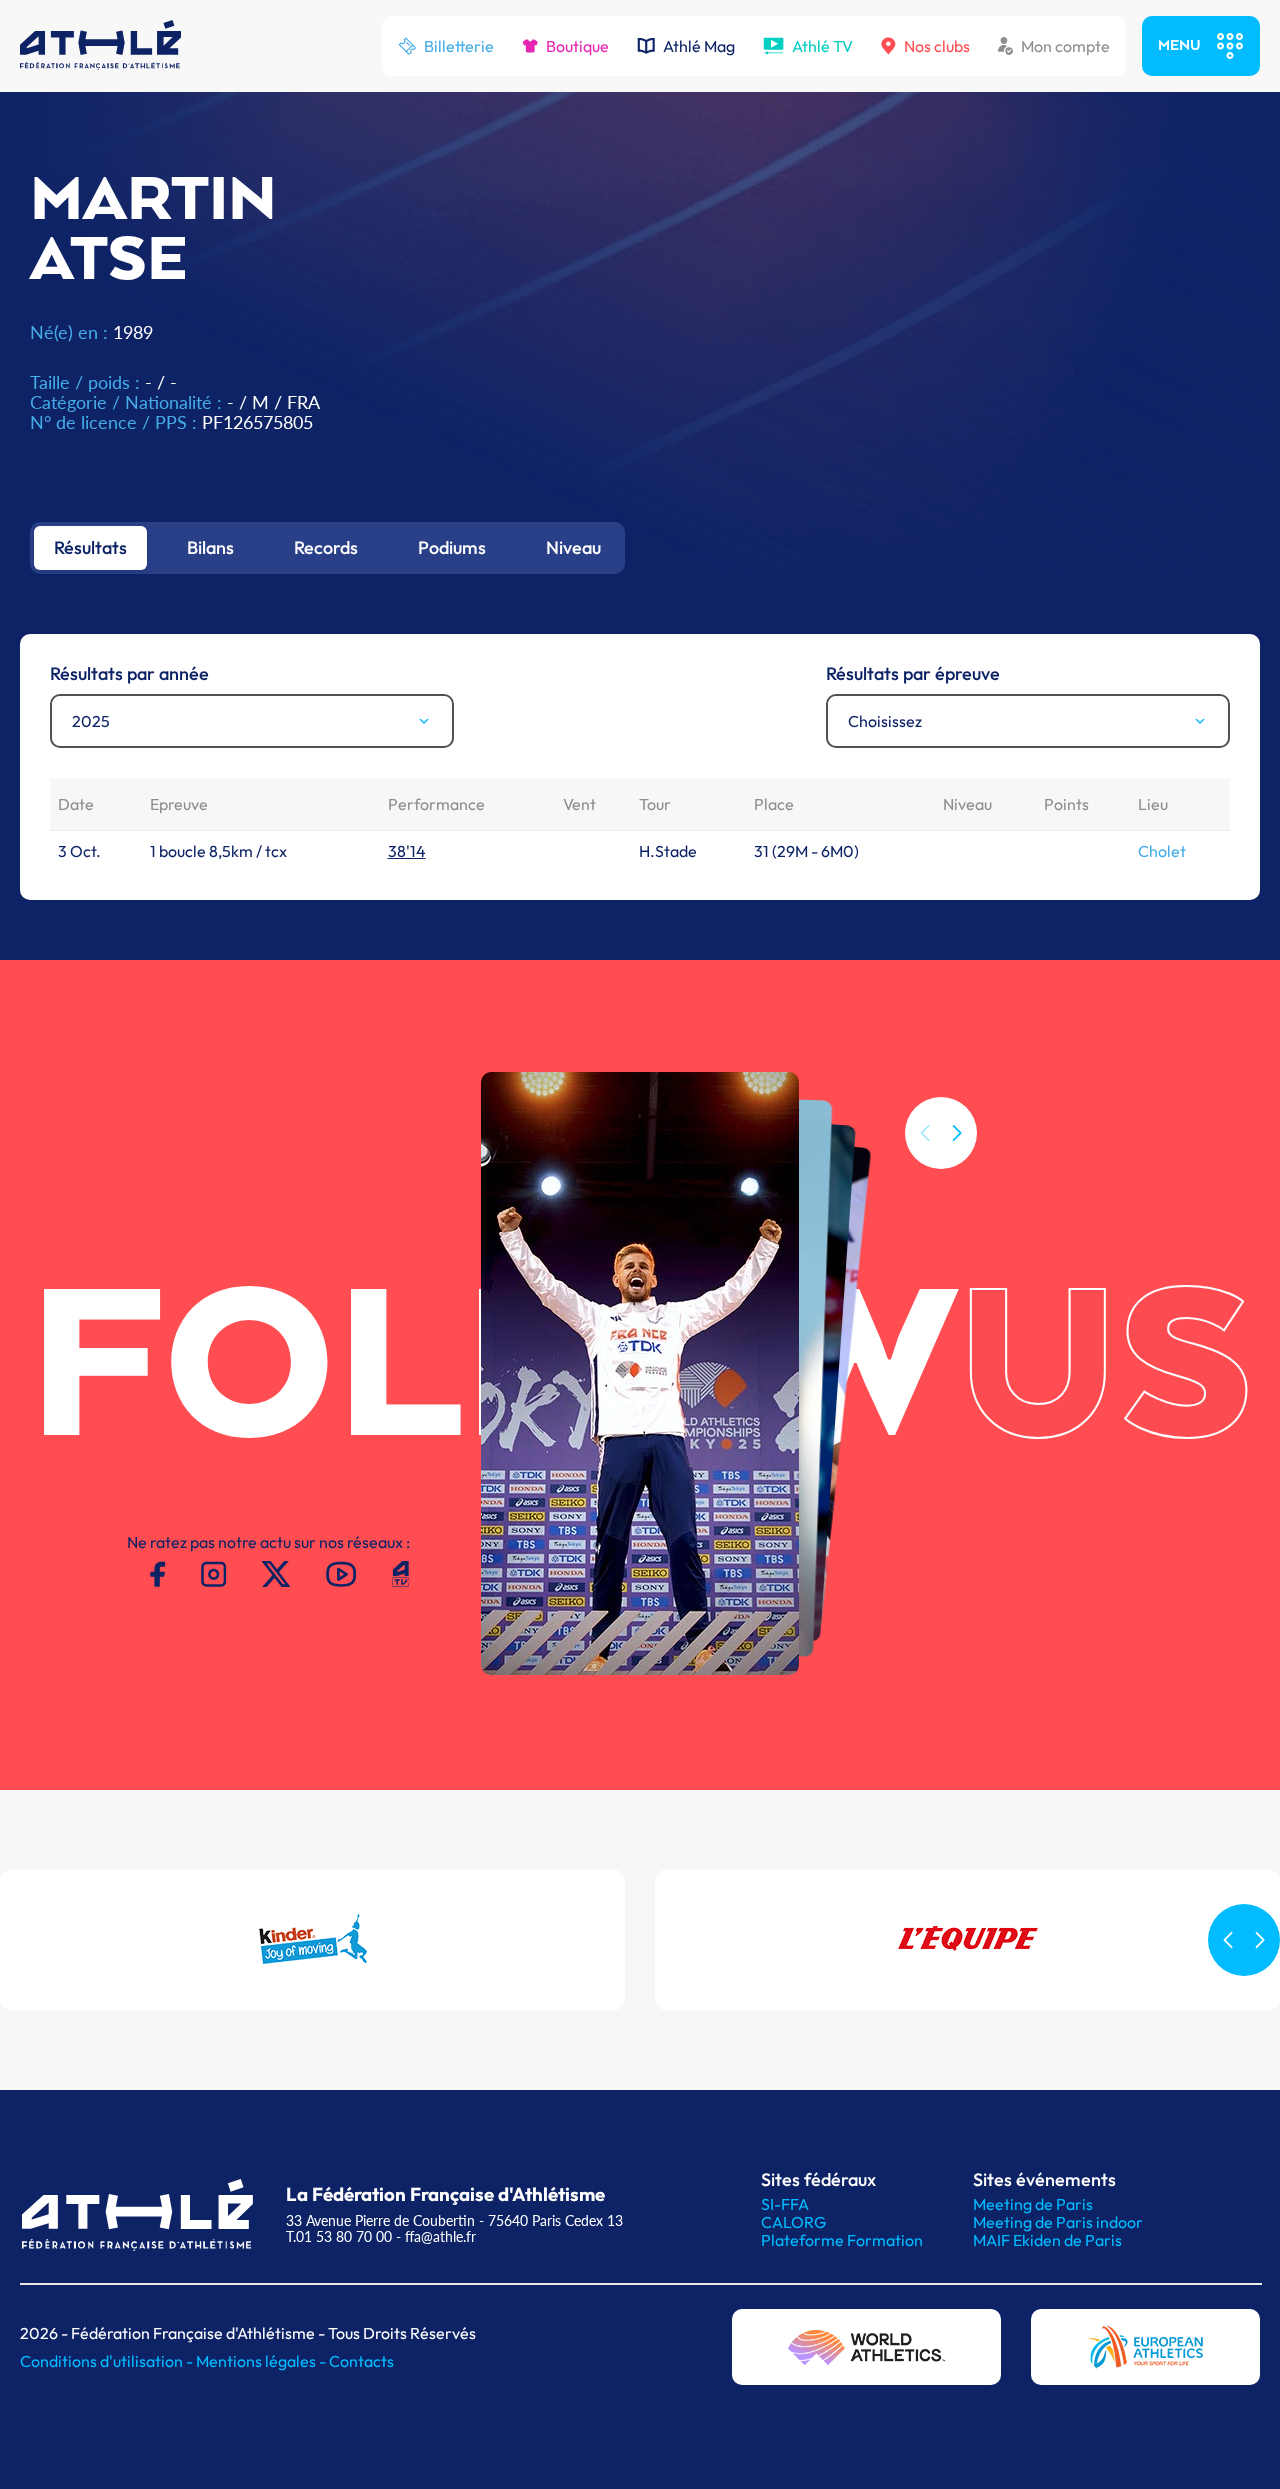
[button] (957, 1133)
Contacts (361, 2361)
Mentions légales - (262, 2361)
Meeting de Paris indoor (1058, 2222)
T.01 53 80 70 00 (339, 2236)
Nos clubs (937, 46)
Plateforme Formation (842, 2240)
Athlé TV (822, 46)
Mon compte (1065, 46)
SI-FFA (785, 2204)
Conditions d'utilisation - (108, 2361)
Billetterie (459, 46)
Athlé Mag (699, 46)
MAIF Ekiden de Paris (1047, 2240)
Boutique (577, 46)
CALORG (793, 2222)
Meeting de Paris (1033, 2204)
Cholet (1162, 851)
